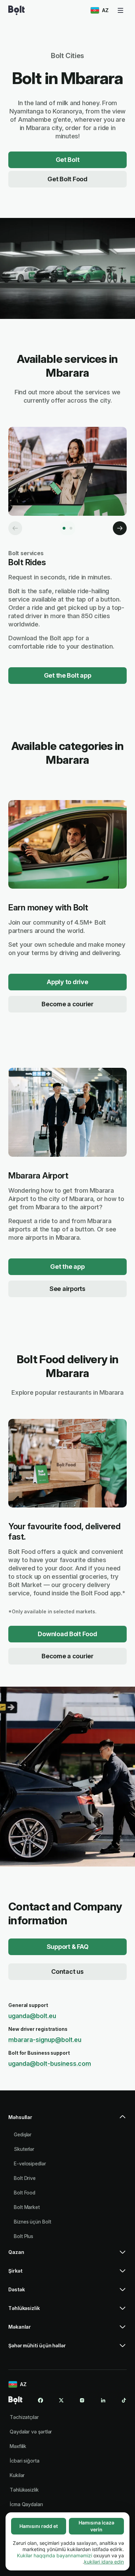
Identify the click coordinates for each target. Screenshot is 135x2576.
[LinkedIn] (103, 2400)
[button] (67, 2120)
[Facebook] (40, 2400)
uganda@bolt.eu (32, 2016)
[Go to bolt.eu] (16, 10)
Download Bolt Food (67, 1634)
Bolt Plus (24, 2236)
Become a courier (67, 1004)
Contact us (67, 1972)
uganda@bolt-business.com (50, 2064)
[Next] (120, 528)
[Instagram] (82, 2400)
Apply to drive (67, 982)
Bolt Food (25, 2193)
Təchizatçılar (24, 2417)
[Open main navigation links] (120, 10)
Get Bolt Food (67, 179)
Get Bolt (68, 160)
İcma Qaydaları (26, 2504)
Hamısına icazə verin (96, 2526)
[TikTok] (124, 2400)
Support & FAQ (68, 1947)
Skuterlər (24, 2149)
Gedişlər (23, 2134)
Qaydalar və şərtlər (31, 2432)
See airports (67, 1289)
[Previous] (15, 528)
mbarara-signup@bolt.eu (45, 2040)
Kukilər (17, 2475)
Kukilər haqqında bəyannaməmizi (55, 2555)
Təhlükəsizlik (24, 2490)
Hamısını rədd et (39, 2526)
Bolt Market (27, 2207)
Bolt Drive (25, 2178)
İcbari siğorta (25, 2461)
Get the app (67, 1267)
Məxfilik (18, 2446)
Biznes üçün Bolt (33, 2222)
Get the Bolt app (68, 675)
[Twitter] (61, 2400)
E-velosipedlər (30, 2164)
